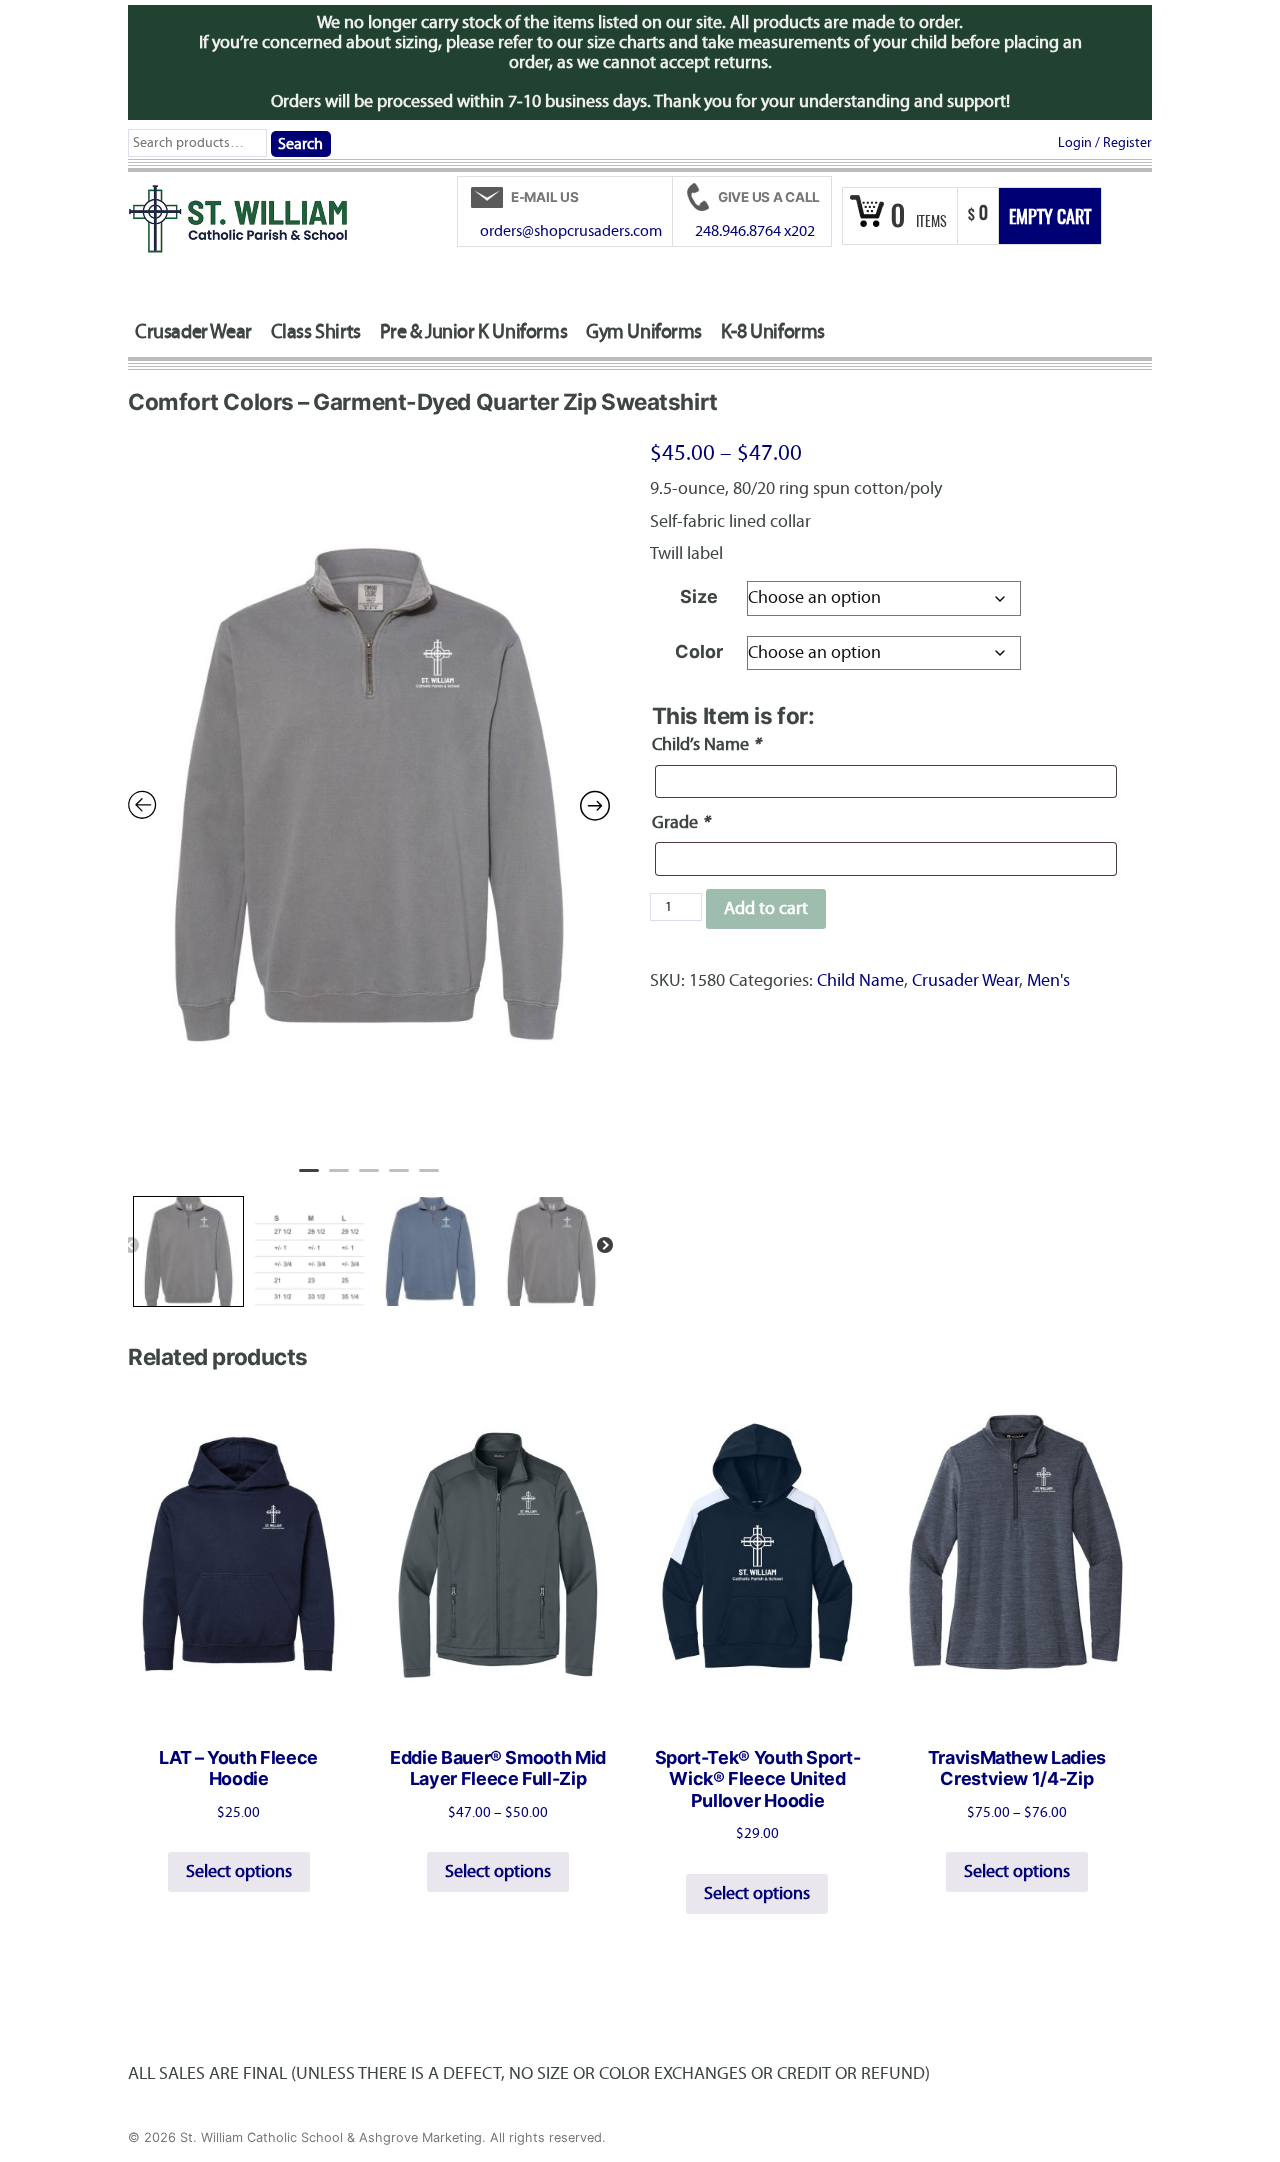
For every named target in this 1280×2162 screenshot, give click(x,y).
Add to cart (766, 908)
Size (699, 596)
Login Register (1105, 142)
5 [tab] (429, 1179)
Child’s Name (706, 744)
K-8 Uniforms (773, 331)
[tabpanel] (369, 794)
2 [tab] (339, 1179)
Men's (1048, 980)
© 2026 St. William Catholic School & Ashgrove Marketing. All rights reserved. (367, 2137)
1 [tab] (309, 1179)
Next (605, 1246)
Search (300, 144)
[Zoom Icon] (369, 794)
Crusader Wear (193, 331)
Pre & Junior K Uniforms (474, 331)
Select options (239, 1871)
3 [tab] (369, 1179)
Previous (131, 1246)
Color (699, 651)
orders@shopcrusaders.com (571, 231)
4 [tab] (399, 1179)
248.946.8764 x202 (755, 231)
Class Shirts (316, 331)
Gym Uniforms (644, 331)
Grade (680, 822)
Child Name (860, 980)
